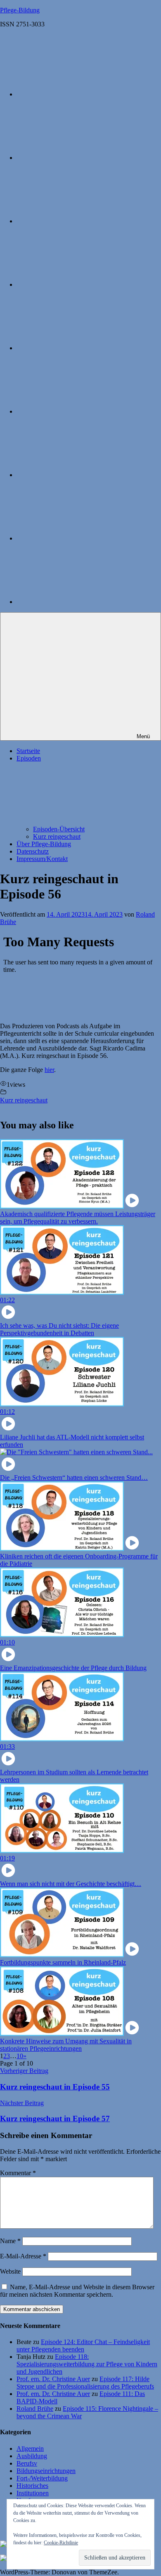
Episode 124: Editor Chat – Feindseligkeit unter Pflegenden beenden (83, 2346)
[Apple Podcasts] (78, 94)
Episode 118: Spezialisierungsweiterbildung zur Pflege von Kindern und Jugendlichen (87, 2364)
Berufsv (27, 2463)
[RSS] (78, 602)
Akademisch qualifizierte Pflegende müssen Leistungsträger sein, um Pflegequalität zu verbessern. (78, 1218)
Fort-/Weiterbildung (42, 2478)
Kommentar (18, 2173)
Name (10, 2241)
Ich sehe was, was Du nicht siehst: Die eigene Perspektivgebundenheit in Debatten (59, 1329)
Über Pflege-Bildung (44, 844)
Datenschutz (33, 851)
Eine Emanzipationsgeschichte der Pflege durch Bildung (73, 1668)
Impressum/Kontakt (42, 859)
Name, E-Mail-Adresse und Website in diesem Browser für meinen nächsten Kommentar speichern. (77, 2291)
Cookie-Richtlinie (61, 2543)
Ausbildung (32, 2456)
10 (20, 2056)
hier (49, 1070)
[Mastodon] (78, 221)
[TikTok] (78, 475)
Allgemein (30, 2448)
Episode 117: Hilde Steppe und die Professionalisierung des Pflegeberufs (85, 2383)
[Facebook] (78, 348)
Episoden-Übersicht (59, 829)
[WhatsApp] (78, 538)
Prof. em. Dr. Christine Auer (53, 2379)
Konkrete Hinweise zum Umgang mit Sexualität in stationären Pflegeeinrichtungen (66, 2045)
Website (10, 2271)
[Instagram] (78, 158)
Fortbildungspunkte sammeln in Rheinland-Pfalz (63, 1962)
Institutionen (33, 2493)
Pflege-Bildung (20, 10)
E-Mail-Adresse (23, 2256)
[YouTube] (78, 411)
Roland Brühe (35, 2409)
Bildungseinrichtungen (46, 2471)
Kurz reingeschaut (57, 836)
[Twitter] (78, 284)
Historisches (32, 2486)
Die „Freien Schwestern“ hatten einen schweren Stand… (74, 1478)
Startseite (28, 751)
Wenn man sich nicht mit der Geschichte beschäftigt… (71, 1884)
